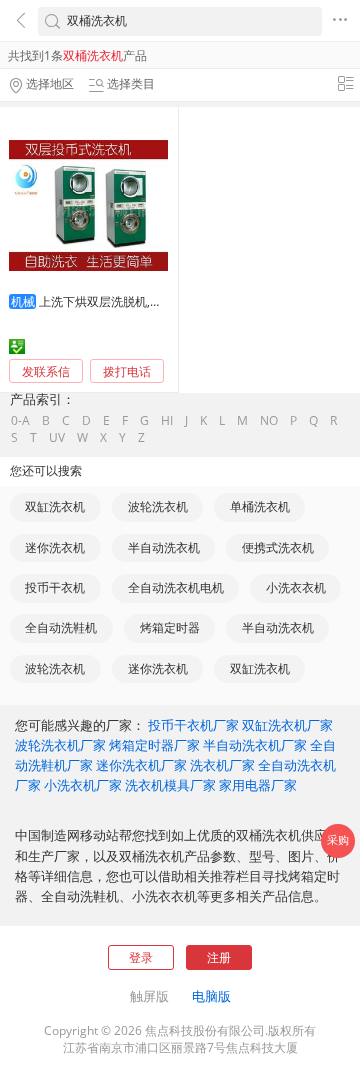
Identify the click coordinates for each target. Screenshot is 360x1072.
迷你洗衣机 (55, 547)
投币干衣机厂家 (193, 725)
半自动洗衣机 (164, 547)
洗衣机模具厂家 (170, 785)
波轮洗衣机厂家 (60, 745)
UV (57, 438)
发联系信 (46, 371)
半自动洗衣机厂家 (255, 745)
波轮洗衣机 (158, 506)
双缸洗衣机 (55, 506)
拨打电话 (127, 372)
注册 (219, 957)
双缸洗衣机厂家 (287, 725)
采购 (338, 840)
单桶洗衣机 (260, 506)
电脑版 (211, 996)
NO (269, 421)
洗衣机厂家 (222, 765)
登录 (141, 957)
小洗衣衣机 (296, 587)
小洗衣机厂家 (83, 785)
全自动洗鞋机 (61, 627)
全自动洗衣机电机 (176, 587)
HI (167, 421)
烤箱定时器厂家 (154, 745)
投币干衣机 (55, 587)
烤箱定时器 (170, 627)
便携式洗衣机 (278, 547)
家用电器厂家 (258, 785)
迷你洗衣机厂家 (141, 765)
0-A (20, 421)
